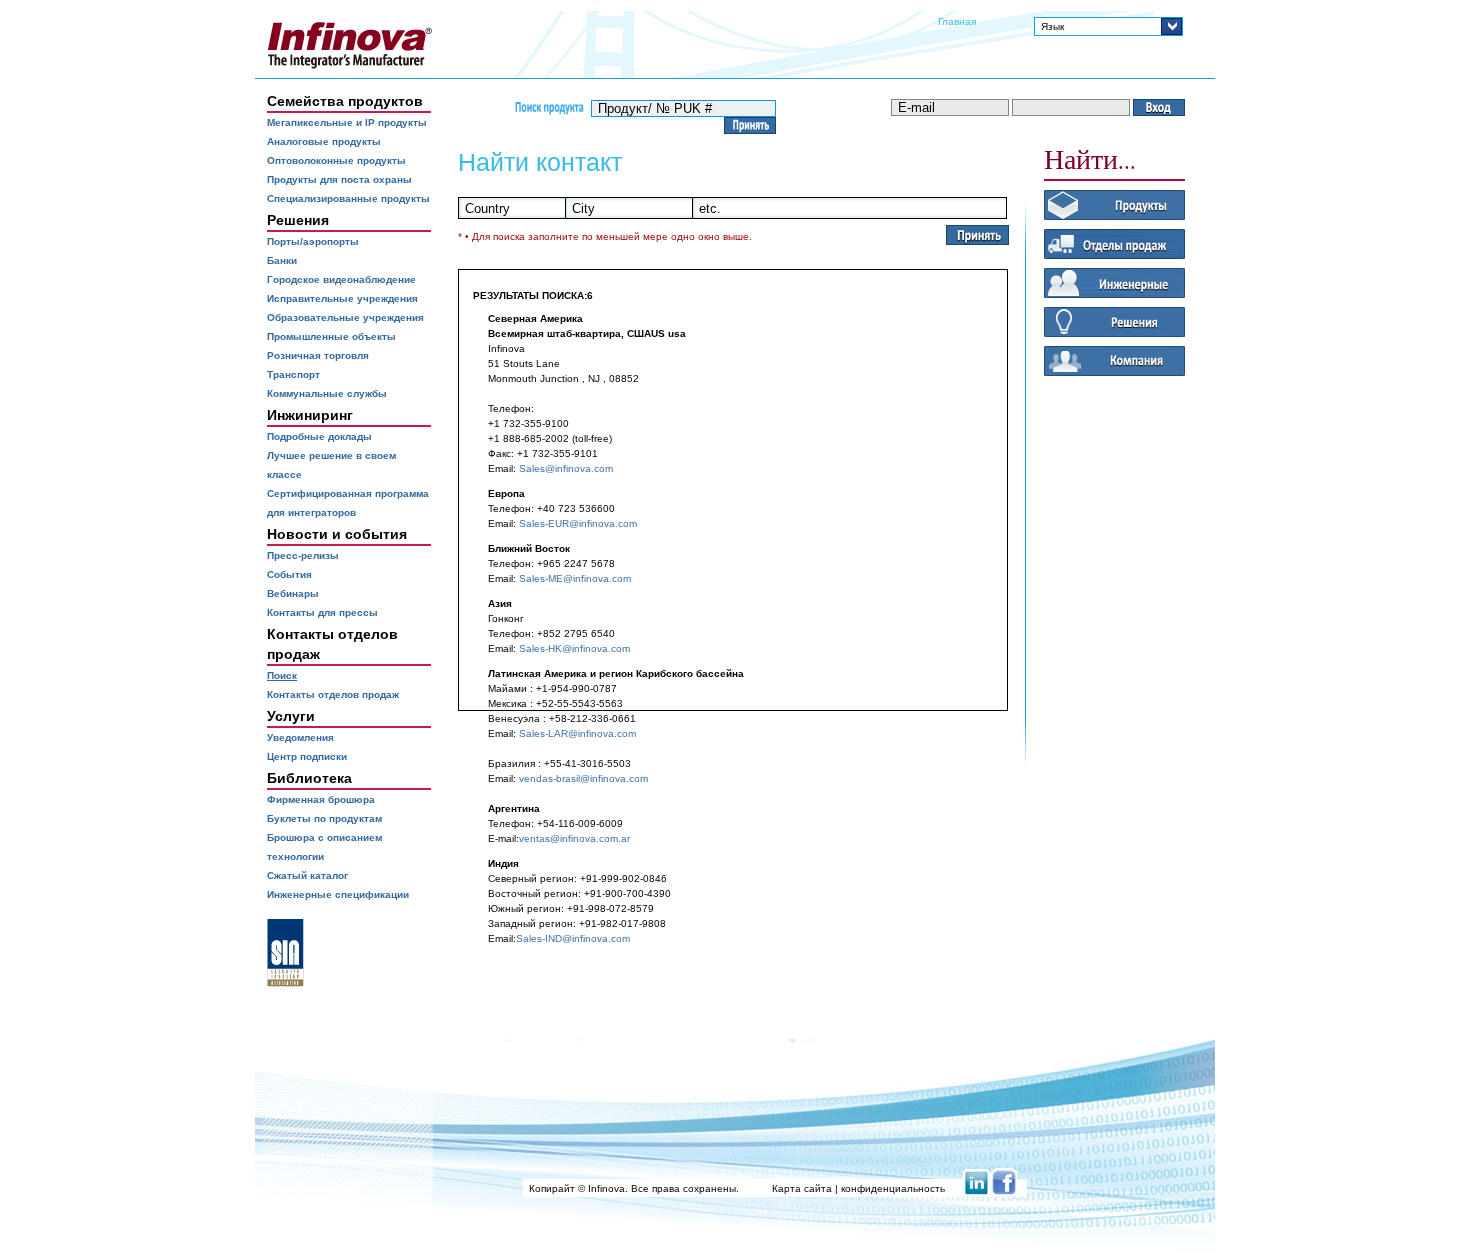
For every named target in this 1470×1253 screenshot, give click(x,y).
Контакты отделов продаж (333, 694)
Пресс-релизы (303, 555)
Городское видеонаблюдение (341, 279)
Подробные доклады (319, 436)
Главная (957, 21)
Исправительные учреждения (342, 298)
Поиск (282, 675)
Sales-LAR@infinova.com (577, 733)
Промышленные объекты (331, 336)
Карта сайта (802, 1188)
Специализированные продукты (348, 198)
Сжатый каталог (307, 875)
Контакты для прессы (322, 612)
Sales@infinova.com (566, 468)
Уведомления (300, 737)
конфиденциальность (893, 1188)
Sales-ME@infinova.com (575, 578)
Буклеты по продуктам (324, 818)
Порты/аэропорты (313, 241)
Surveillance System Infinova (349, 44)
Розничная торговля (318, 355)
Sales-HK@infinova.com (574, 648)
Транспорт (293, 374)
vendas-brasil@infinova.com (583, 778)
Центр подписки (307, 756)
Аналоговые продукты (324, 141)
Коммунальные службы (327, 393)
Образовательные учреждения (345, 317)
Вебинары (293, 593)
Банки (282, 260)
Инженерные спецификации (338, 894)
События (289, 574)
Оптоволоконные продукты (336, 160)
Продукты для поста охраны (339, 179)
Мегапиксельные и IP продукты (347, 122)
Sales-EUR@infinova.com (578, 523)
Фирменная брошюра (321, 799)
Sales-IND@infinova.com (573, 938)
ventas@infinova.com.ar (574, 838)
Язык (1052, 26)
